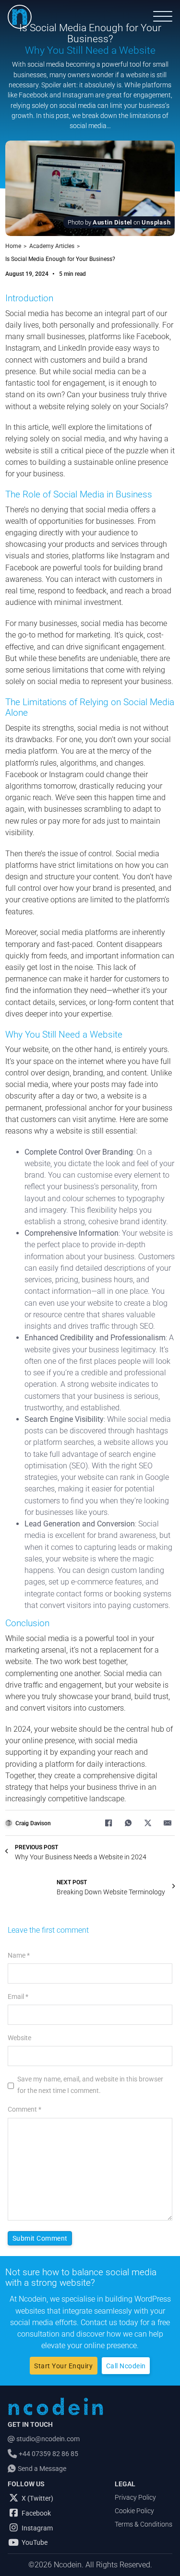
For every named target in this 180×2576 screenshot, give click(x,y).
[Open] (163, 17)
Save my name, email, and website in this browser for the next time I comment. (90, 2085)
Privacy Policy (135, 2497)
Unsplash (156, 222)
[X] (148, 1823)
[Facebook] (108, 1823)
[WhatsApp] (128, 1823)
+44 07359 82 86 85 (48, 2454)
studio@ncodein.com (48, 2439)
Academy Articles (52, 246)
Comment (24, 2109)
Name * (19, 1955)
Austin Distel (112, 222)
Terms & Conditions (144, 2524)
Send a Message (42, 2469)
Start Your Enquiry (63, 2366)
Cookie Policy (134, 2511)
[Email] (168, 1823)
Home (13, 246)
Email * (18, 1997)
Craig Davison (33, 1823)
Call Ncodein (126, 2366)
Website (19, 2038)
